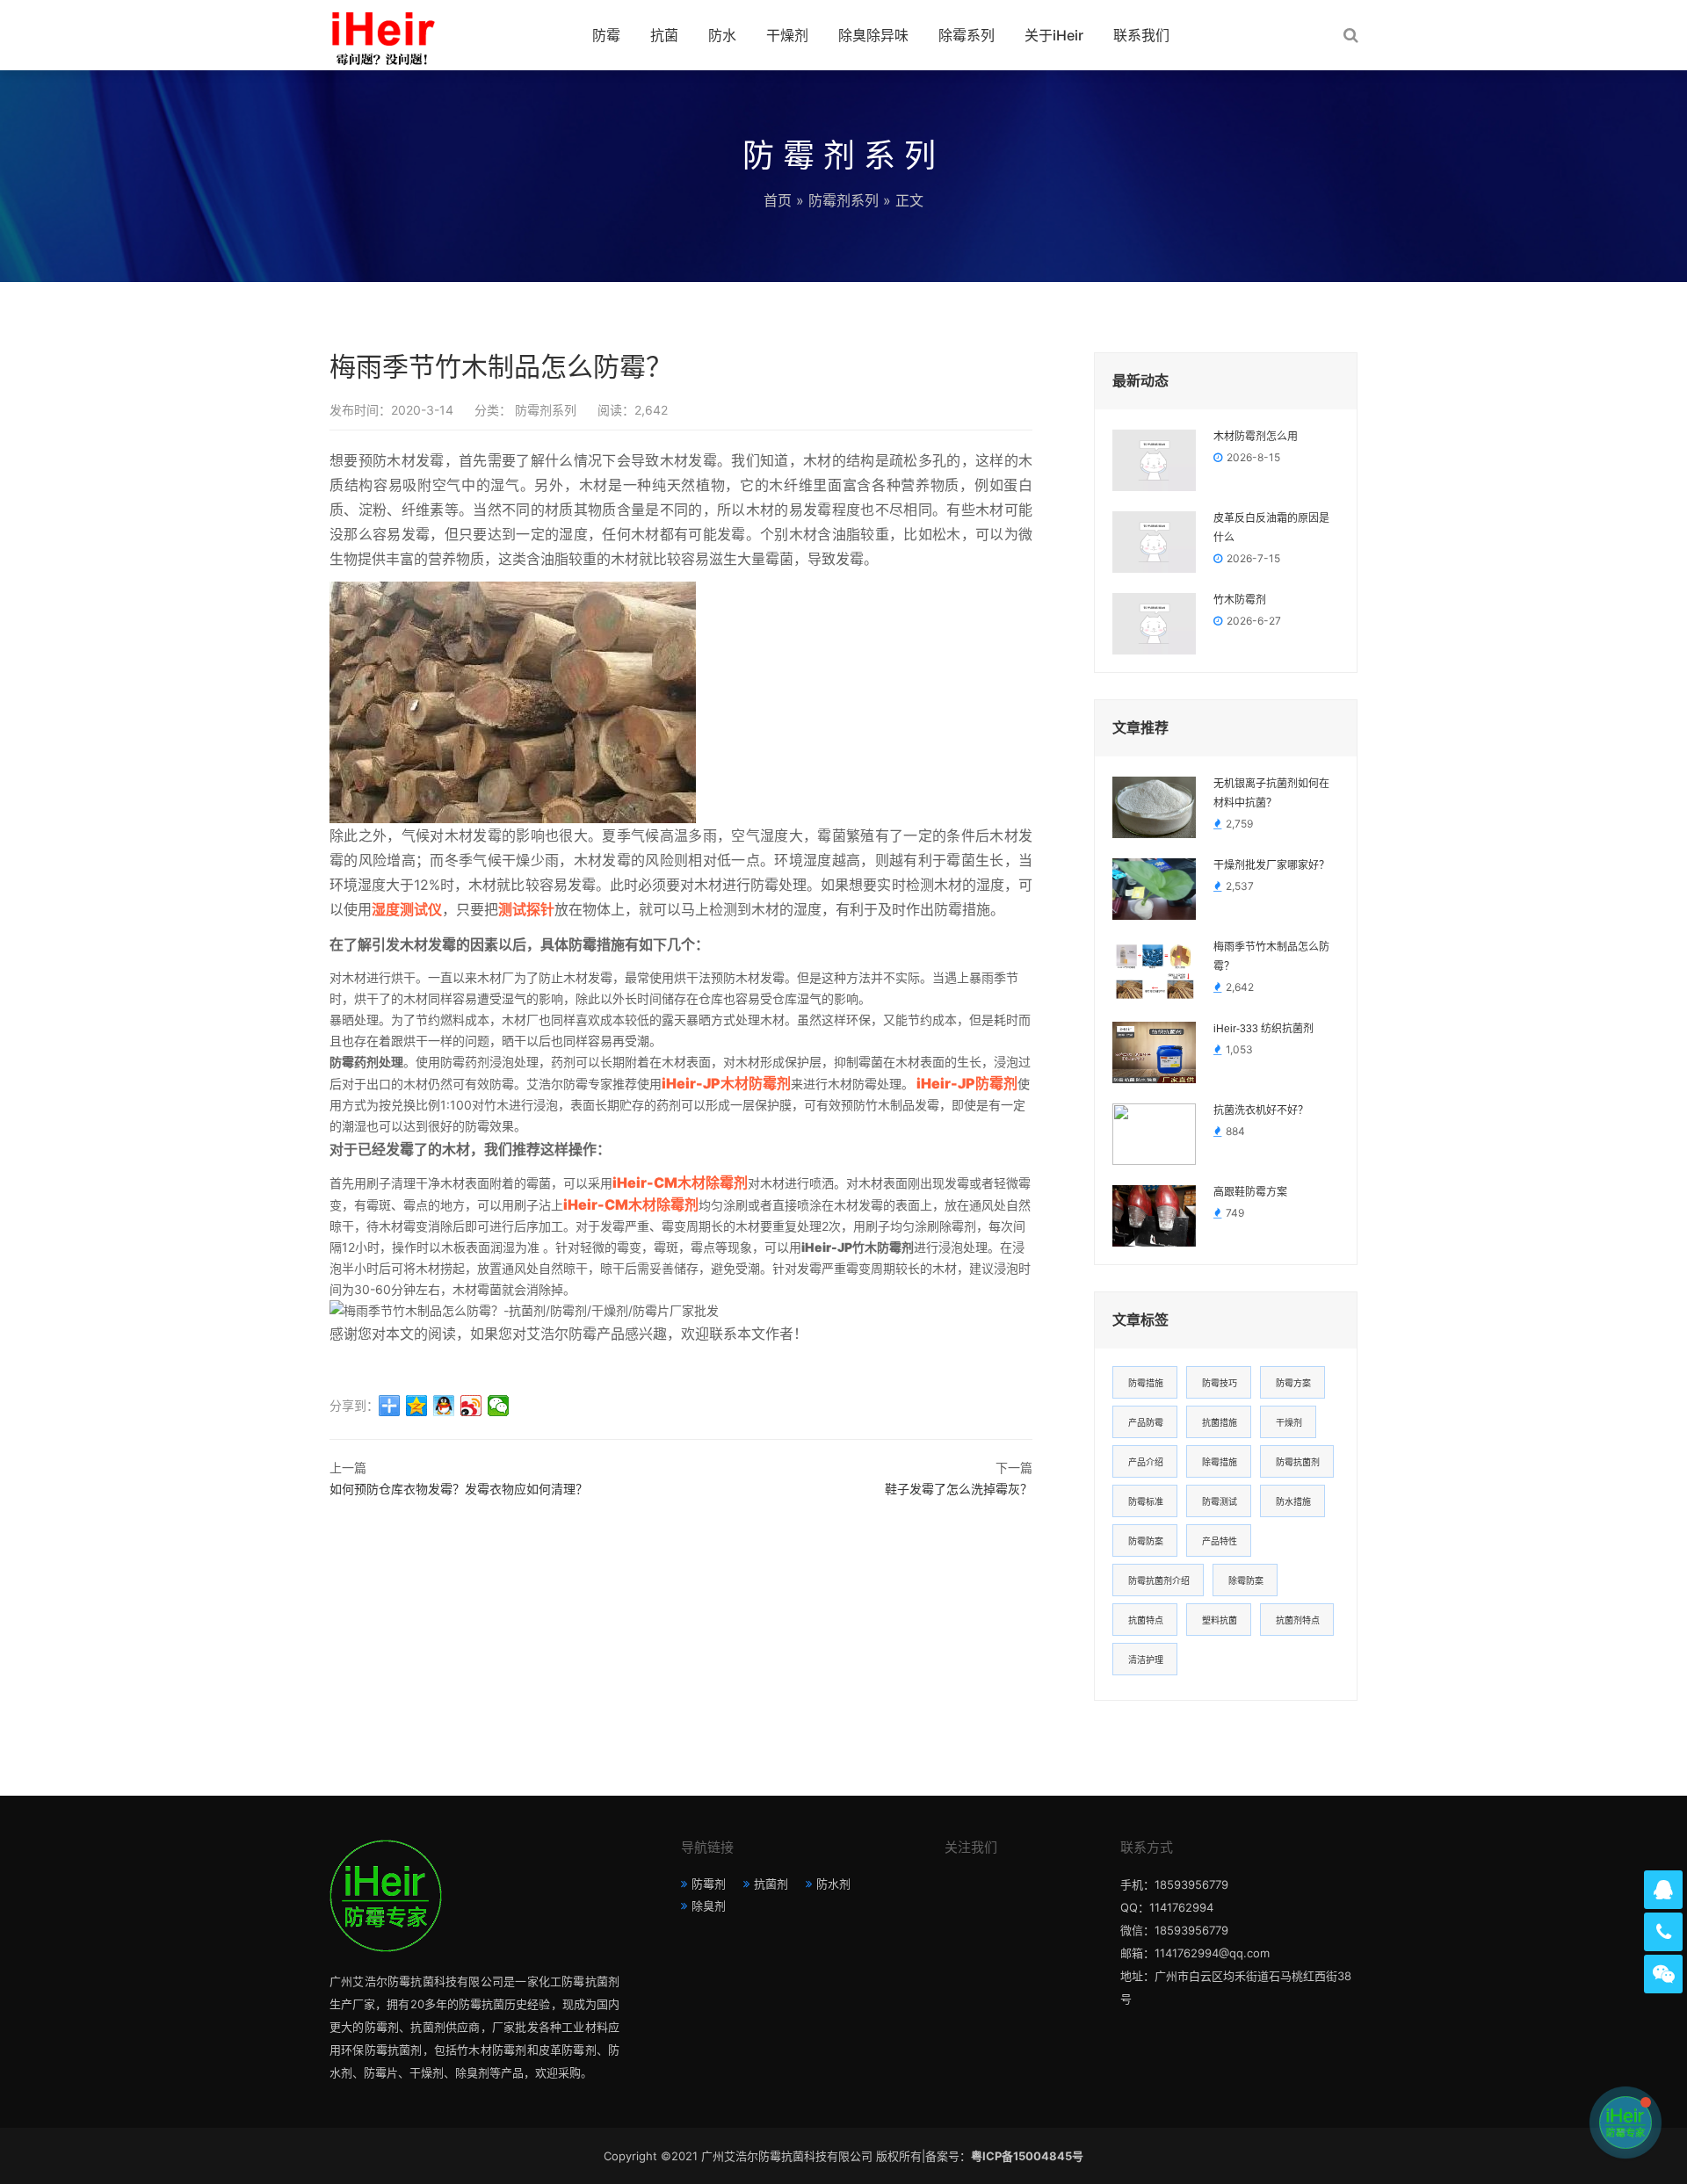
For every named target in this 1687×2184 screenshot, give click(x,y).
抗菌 (664, 35)
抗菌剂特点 (1298, 1620)
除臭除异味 (873, 35)
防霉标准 (1146, 1501)
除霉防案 (1246, 1580)
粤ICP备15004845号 (1027, 2156)
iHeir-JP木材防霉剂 (726, 1083)
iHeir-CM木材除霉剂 (680, 1182)
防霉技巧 (1220, 1383)
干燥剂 (787, 35)
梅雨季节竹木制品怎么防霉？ (1271, 957)
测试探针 (526, 909)
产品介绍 (1146, 1462)
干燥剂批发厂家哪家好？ (1271, 865)
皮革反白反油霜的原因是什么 (1271, 528)
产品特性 (1220, 1541)
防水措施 (1293, 1501)
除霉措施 (1220, 1462)
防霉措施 (1146, 1383)
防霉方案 (1293, 1383)
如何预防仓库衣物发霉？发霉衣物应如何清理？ (459, 1489)
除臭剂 (709, 1906)
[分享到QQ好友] (444, 1406)
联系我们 (1141, 35)
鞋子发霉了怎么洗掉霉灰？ (959, 1489)
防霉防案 (1146, 1541)
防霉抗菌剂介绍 (1159, 1580)
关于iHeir (1054, 35)
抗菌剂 (771, 1884)
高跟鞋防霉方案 (1250, 1192)
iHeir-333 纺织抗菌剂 (1263, 1029)
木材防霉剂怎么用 (1256, 437)
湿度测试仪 (407, 909)
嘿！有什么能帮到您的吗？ (1525, 2122)
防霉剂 (709, 1884)
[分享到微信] (499, 1406)
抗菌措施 (1220, 1422)
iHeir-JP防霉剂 (966, 1083)
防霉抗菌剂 (1298, 1462)
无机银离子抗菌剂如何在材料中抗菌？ (1271, 793)
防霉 (606, 35)
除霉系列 (967, 35)
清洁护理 (1146, 1660)
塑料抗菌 (1220, 1620)
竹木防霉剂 (1240, 600)
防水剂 (833, 1884)
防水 (722, 35)
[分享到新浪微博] (471, 1406)
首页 (778, 200)
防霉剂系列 (843, 200)
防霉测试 (1220, 1501)
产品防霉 (1146, 1422)
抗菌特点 (1146, 1620)
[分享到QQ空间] (417, 1406)
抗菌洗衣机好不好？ (1261, 1110)
